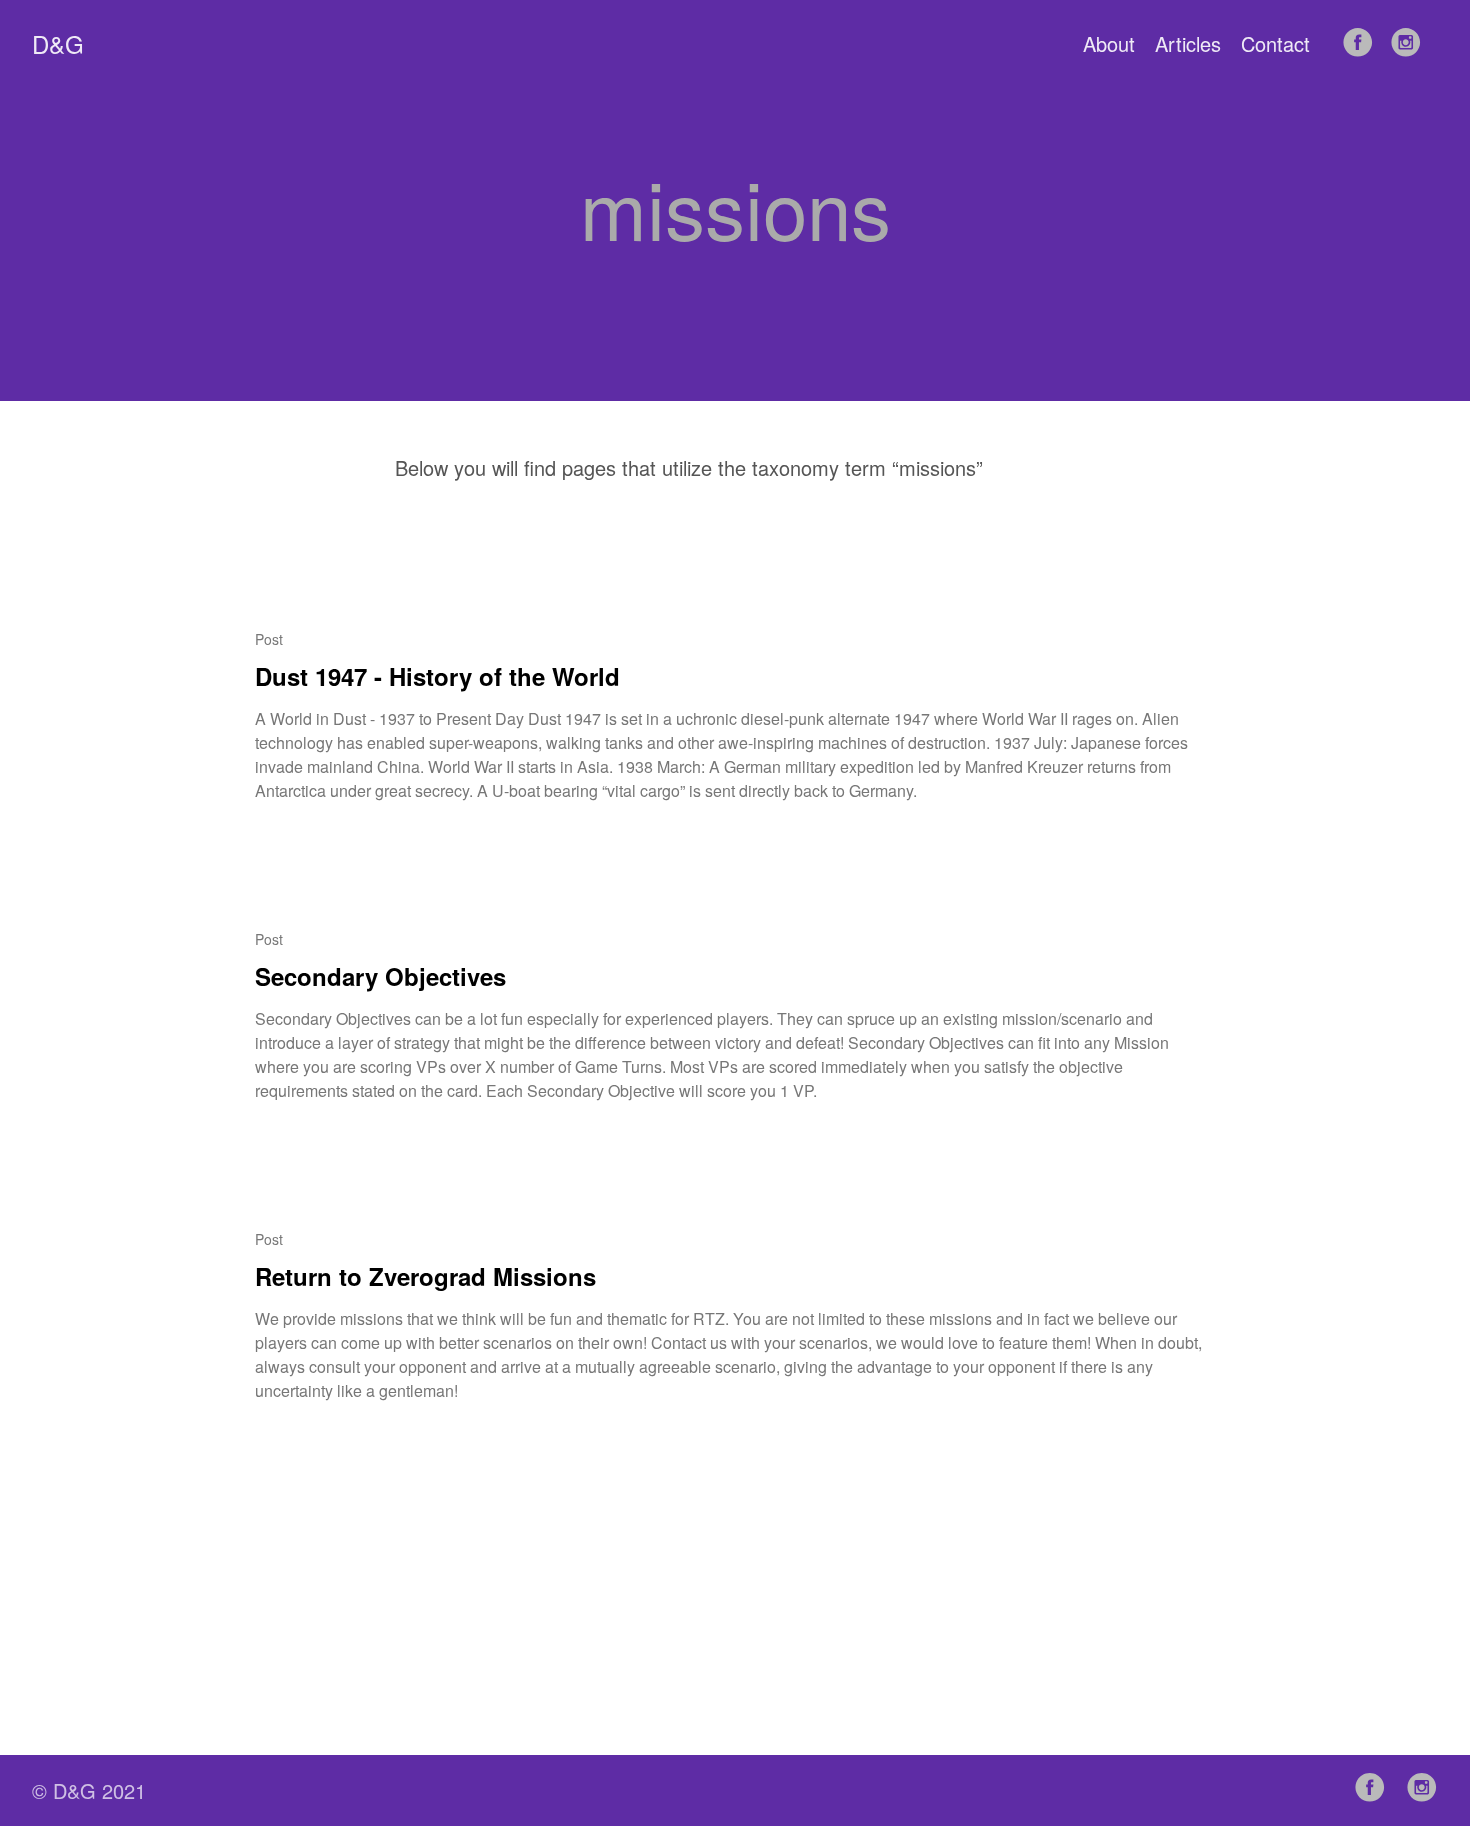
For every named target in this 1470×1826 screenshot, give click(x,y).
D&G (58, 44)
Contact (1275, 43)
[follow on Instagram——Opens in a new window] (1412, 43)
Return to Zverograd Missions (425, 1276)
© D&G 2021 (89, 1790)
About (1109, 43)
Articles (1188, 43)
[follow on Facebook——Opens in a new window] (1364, 43)
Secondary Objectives (380, 976)
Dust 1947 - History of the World (437, 676)
